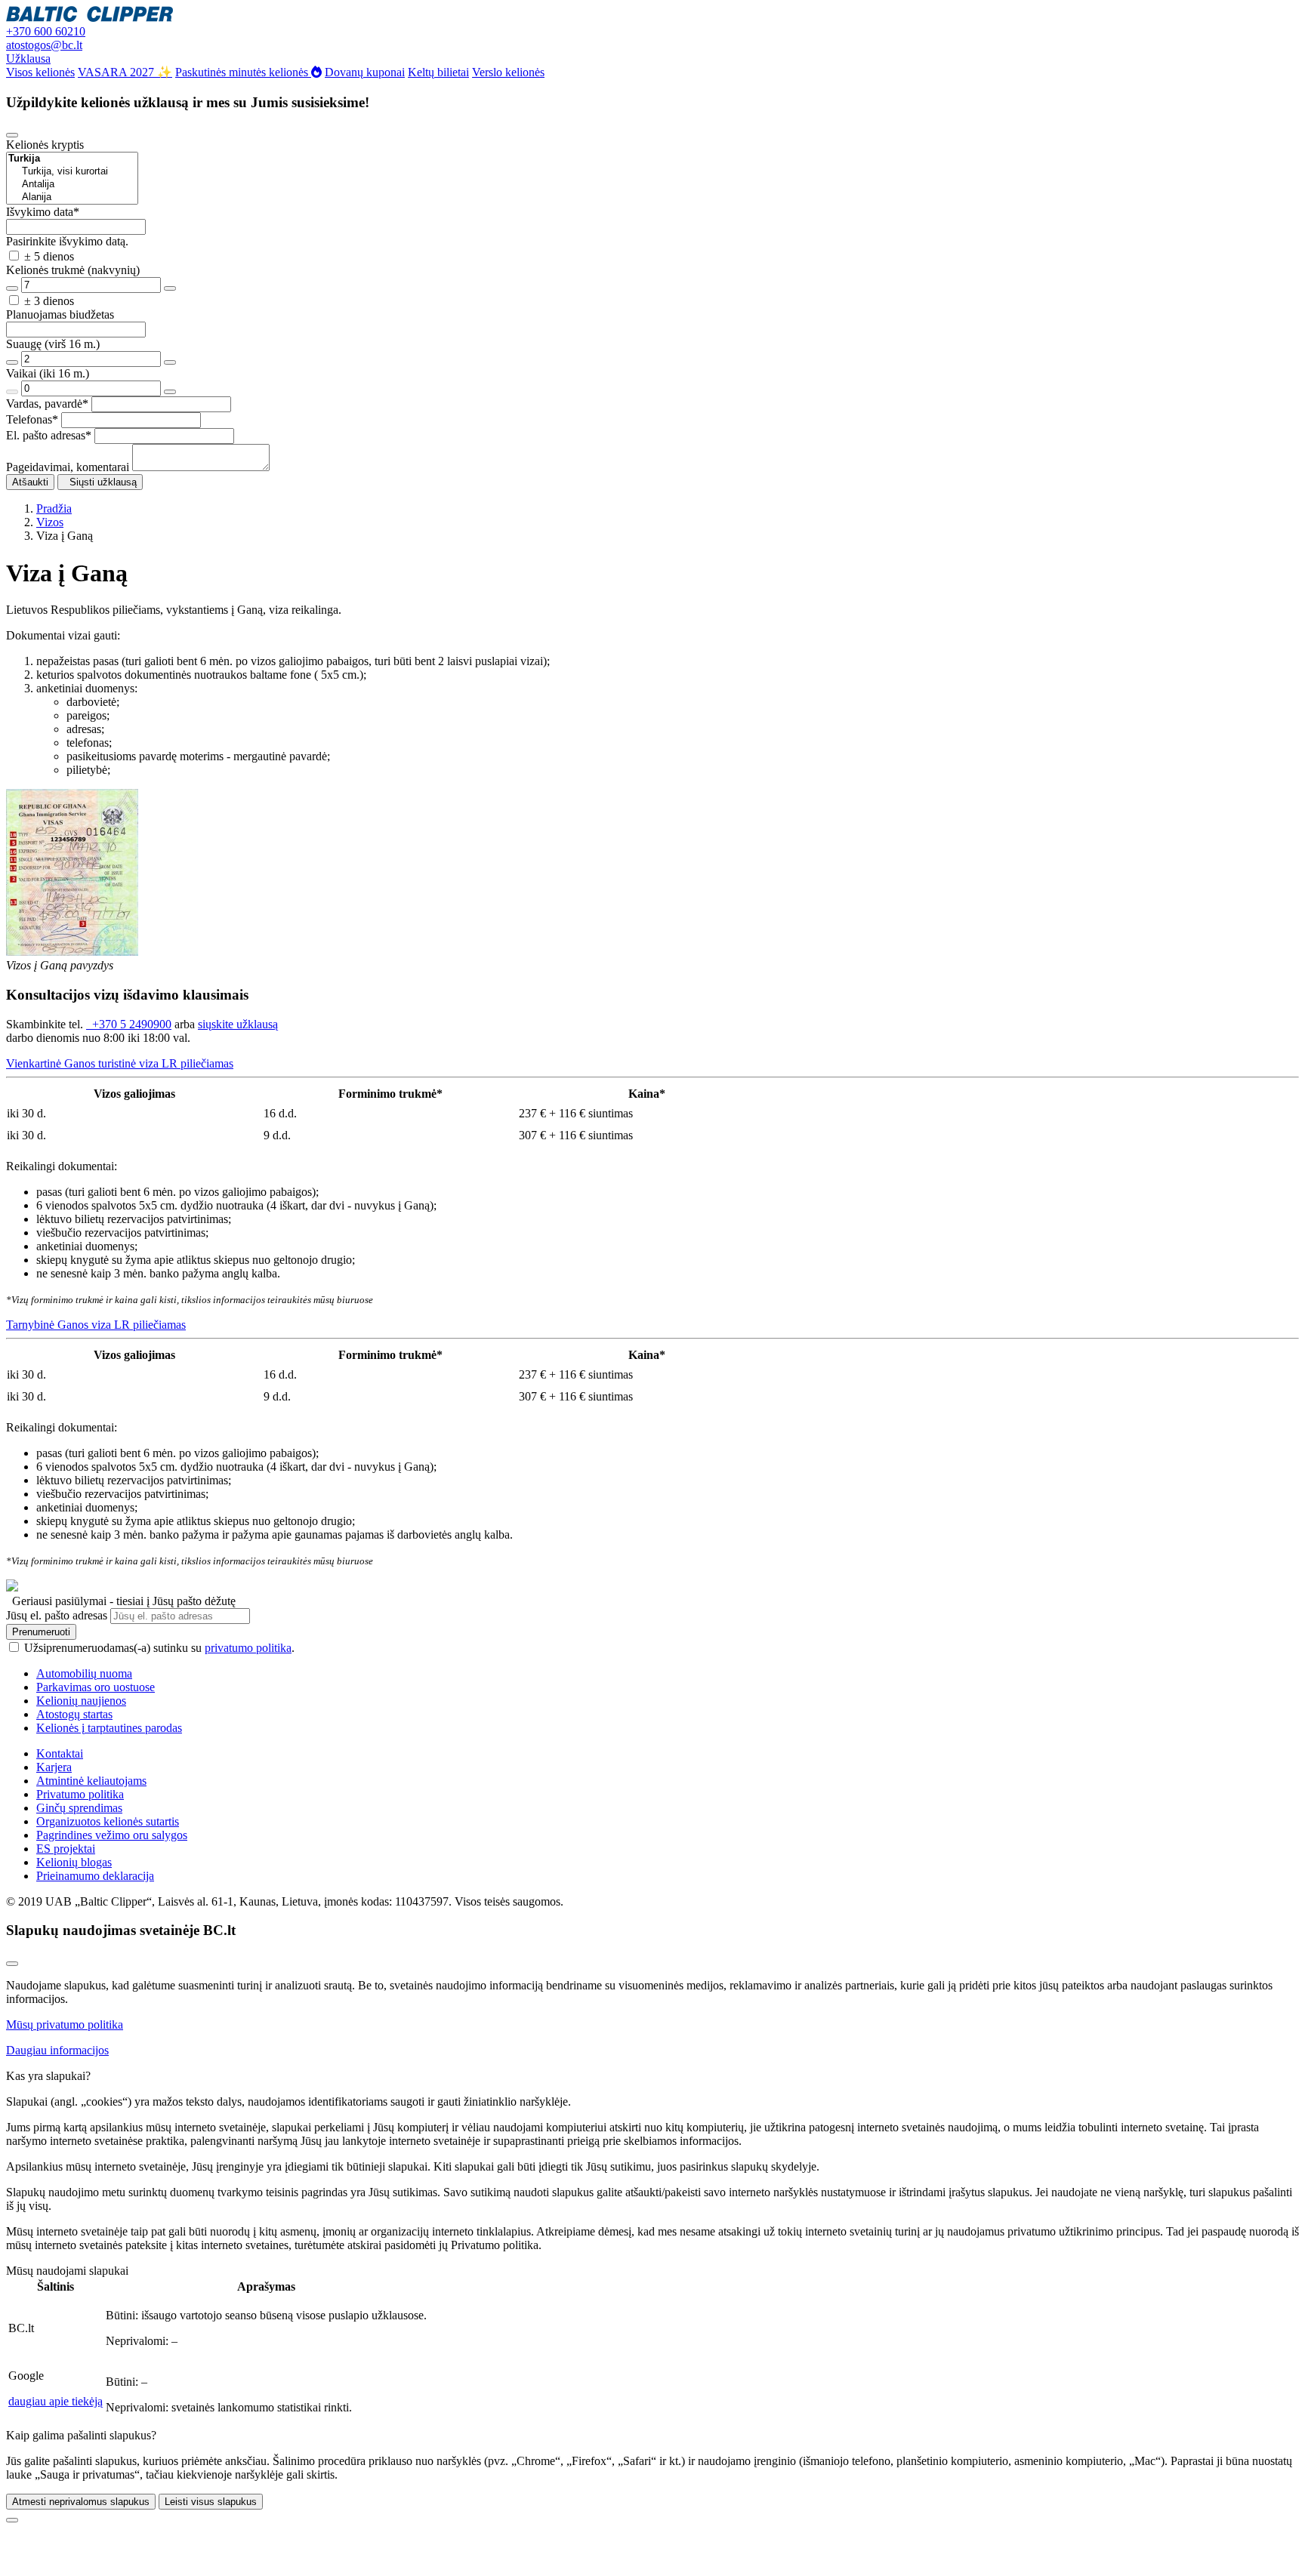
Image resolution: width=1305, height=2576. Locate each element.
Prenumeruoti (41, 1632)
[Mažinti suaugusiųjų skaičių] (12, 362)
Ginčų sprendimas (79, 1808)
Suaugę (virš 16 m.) (53, 344)
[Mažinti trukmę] (12, 288)
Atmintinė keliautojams (91, 1781)
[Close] (12, 135)
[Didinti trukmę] (170, 288)
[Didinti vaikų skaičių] (170, 392)
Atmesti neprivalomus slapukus (81, 2502)
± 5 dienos (49, 256)
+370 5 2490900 (129, 1024)
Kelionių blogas (74, 1862)
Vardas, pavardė (47, 404)
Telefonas (32, 419)
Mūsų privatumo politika (65, 2024)
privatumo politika (248, 1648)
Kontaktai (60, 1753)
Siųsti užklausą (100, 482)
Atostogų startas (74, 1714)
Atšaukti (30, 482)
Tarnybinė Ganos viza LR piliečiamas (96, 1325)
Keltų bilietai (438, 72)
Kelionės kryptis (45, 145)
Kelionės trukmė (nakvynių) (73, 270)
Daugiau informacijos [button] (57, 2050)
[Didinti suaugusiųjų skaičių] (170, 362)
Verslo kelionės (508, 72)
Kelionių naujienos (81, 1701)
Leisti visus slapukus (211, 2502)
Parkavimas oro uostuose (96, 1687)
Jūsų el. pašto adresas (57, 1615)
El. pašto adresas (49, 435)
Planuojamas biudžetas (60, 314)
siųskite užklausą (238, 1024)
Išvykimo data (43, 212)
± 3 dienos (49, 301)
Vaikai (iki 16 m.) (48, 373)
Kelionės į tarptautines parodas (109, 1728)
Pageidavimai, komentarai (68, 467)
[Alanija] (72, 197)
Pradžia (54, 508)
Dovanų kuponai (365, 72)
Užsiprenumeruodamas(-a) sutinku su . (159, 1648)
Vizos (50, 522)
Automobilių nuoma (84, 1673)
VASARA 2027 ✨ (125, 72)
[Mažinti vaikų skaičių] (12, 392)
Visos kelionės (40, 72)
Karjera (54, 1767)
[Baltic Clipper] (89, 18)
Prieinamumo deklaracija (95, 1876)
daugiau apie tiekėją (56, 2401)
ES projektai (66, 1849)
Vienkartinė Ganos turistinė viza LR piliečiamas (120, 1063)
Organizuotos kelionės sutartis (108, 1821)
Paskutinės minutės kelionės (243, 72)
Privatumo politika (80, 1794)
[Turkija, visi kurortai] (72, 172)
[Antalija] (72, 185)
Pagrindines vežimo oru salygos (112, 1835)
